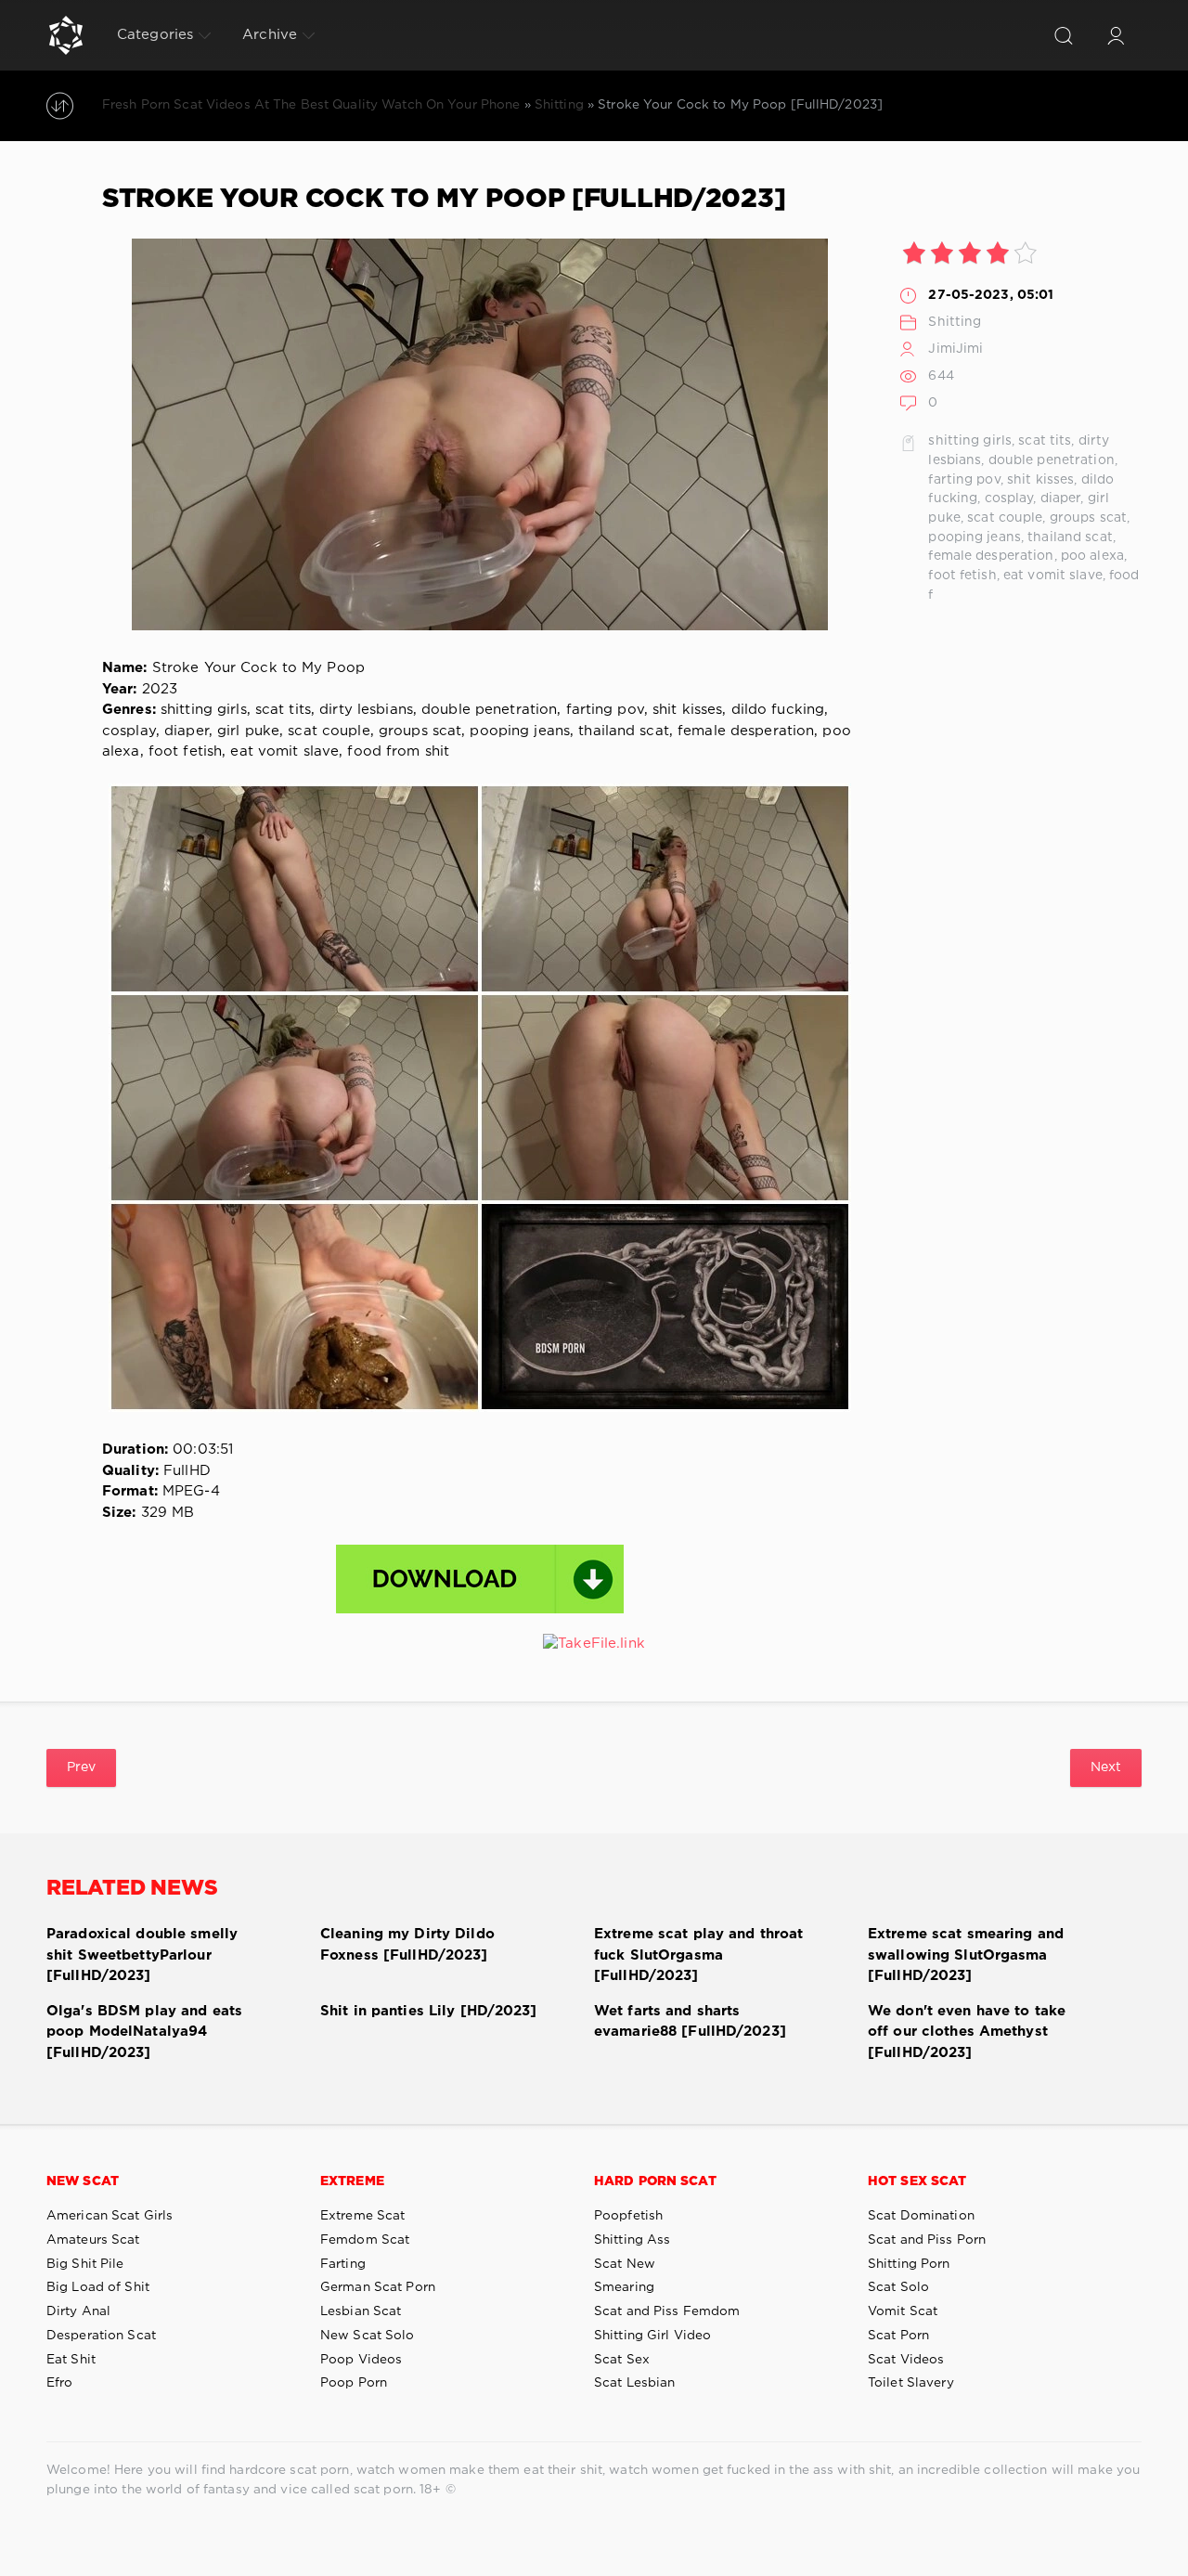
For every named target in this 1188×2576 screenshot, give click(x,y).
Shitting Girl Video (652, 2336)
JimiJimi (956, 349)
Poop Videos (361, 2360)
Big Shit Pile (85, 2264)
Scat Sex (622, 2360)
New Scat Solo (368, 2336)
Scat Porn (898, 2336)
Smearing (624, 2287)
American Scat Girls (110, 2216)
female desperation (991, 556)
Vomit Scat (903, 2311)
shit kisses (1040, 480)
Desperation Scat (101, 2336)
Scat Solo (898, 2287)
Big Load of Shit (98, 2287)
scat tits (1045, 441)
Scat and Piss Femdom (667, 2311)
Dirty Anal (78, 2311)
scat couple (1005, 518)
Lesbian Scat (361, 2311)
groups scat (1088, 518)
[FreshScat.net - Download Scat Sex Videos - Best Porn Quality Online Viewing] (66, 35)
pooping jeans (975, 537)
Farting (343, 2264)
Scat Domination (921, 2216)
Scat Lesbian (634, 2383)
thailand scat (1070, 537)
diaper (1061, 498)
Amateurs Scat (93, 2240)
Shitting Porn (909, 2264)
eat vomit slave (1053, 576)
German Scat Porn (378, 2287)
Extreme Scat (362, 2216)
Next (1106, 1767)
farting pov (964, 480)
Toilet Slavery (911, 2383)
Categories (155, 35)
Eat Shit (71, 2360)
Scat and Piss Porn (927, 2240)
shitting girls (970, 441)
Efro (59, 2383)
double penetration (1052, 460)
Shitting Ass (632, 2240)
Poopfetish (628, 2216)
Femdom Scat (365, 2240)
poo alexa (1092, 556)
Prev (81, 1767)
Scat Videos (906, 2360)
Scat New (625, 2264)
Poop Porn (354, 2383)
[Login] (1116, 35)
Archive (270, 35)
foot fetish (962, 576)
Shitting (955, 322)
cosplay (1009, 498)
